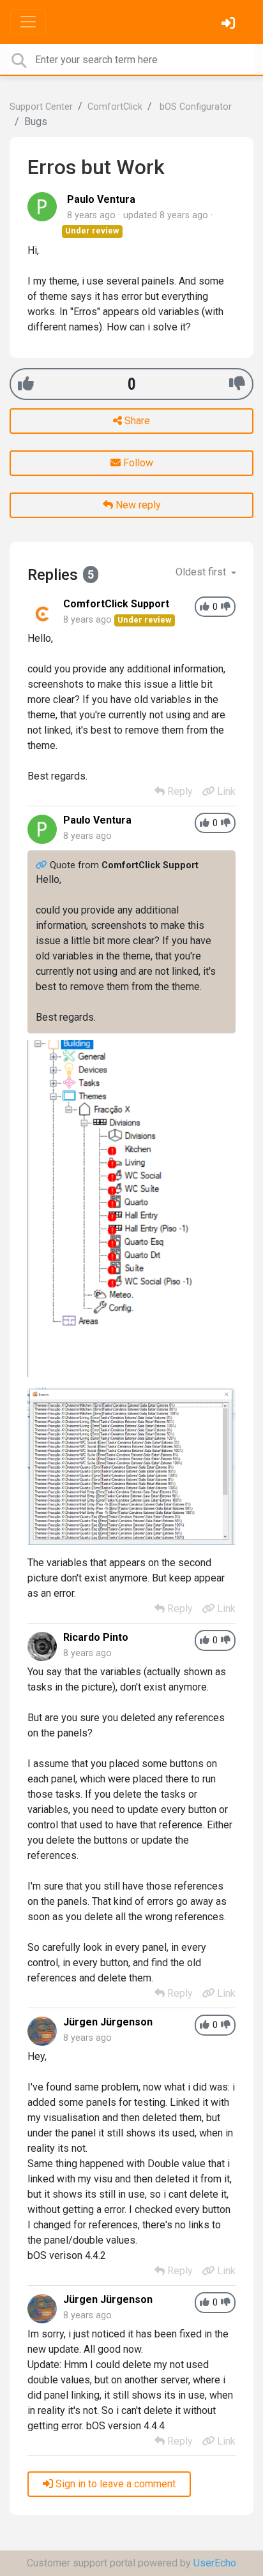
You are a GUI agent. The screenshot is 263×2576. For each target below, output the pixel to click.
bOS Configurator (194, 107)
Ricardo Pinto (96, 1637)
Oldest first (202, 572)
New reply (137, 505)
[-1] (237, 384)
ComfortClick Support (116, 604)
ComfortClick (115, 107)
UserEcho (215, 2563)
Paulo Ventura (101, 199)
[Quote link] (43, 865)
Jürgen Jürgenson (108, 2022)
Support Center (41, 107)
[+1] (26, 384)
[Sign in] (230, 25)
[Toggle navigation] (28, 22)
